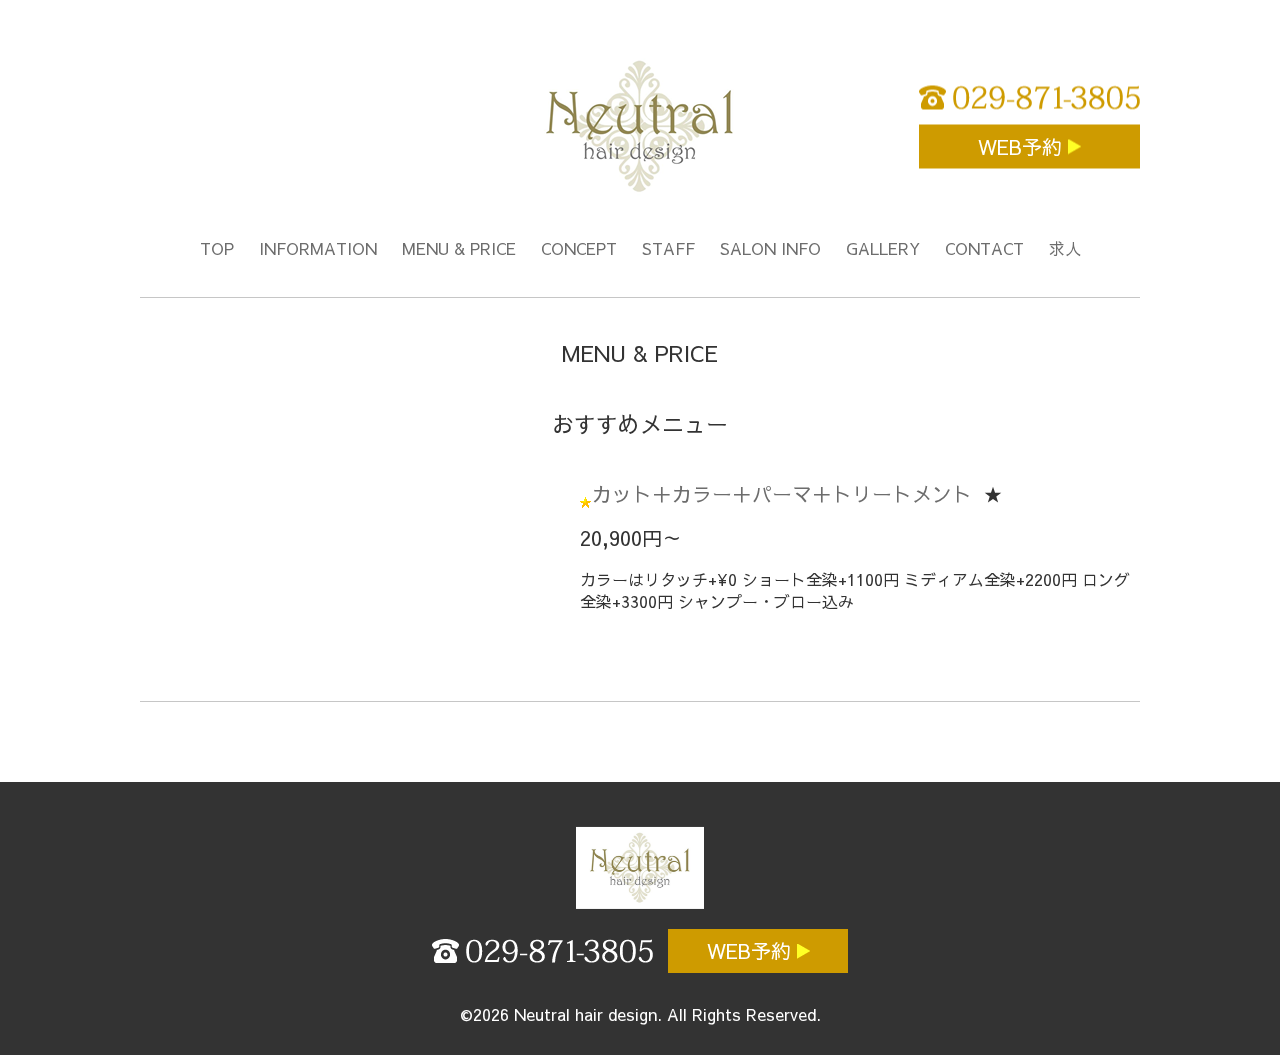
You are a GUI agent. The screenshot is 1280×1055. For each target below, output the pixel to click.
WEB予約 (1023, 146)
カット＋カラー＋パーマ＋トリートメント (782, 493)
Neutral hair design (585, 1014)
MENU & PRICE (459, 248)
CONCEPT (579, 248)
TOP (217, 248)
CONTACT (984, 248)
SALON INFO (770, 248)
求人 (1065, 248)
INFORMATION (318, 248)
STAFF (668, 248)
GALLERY (883, 248)
